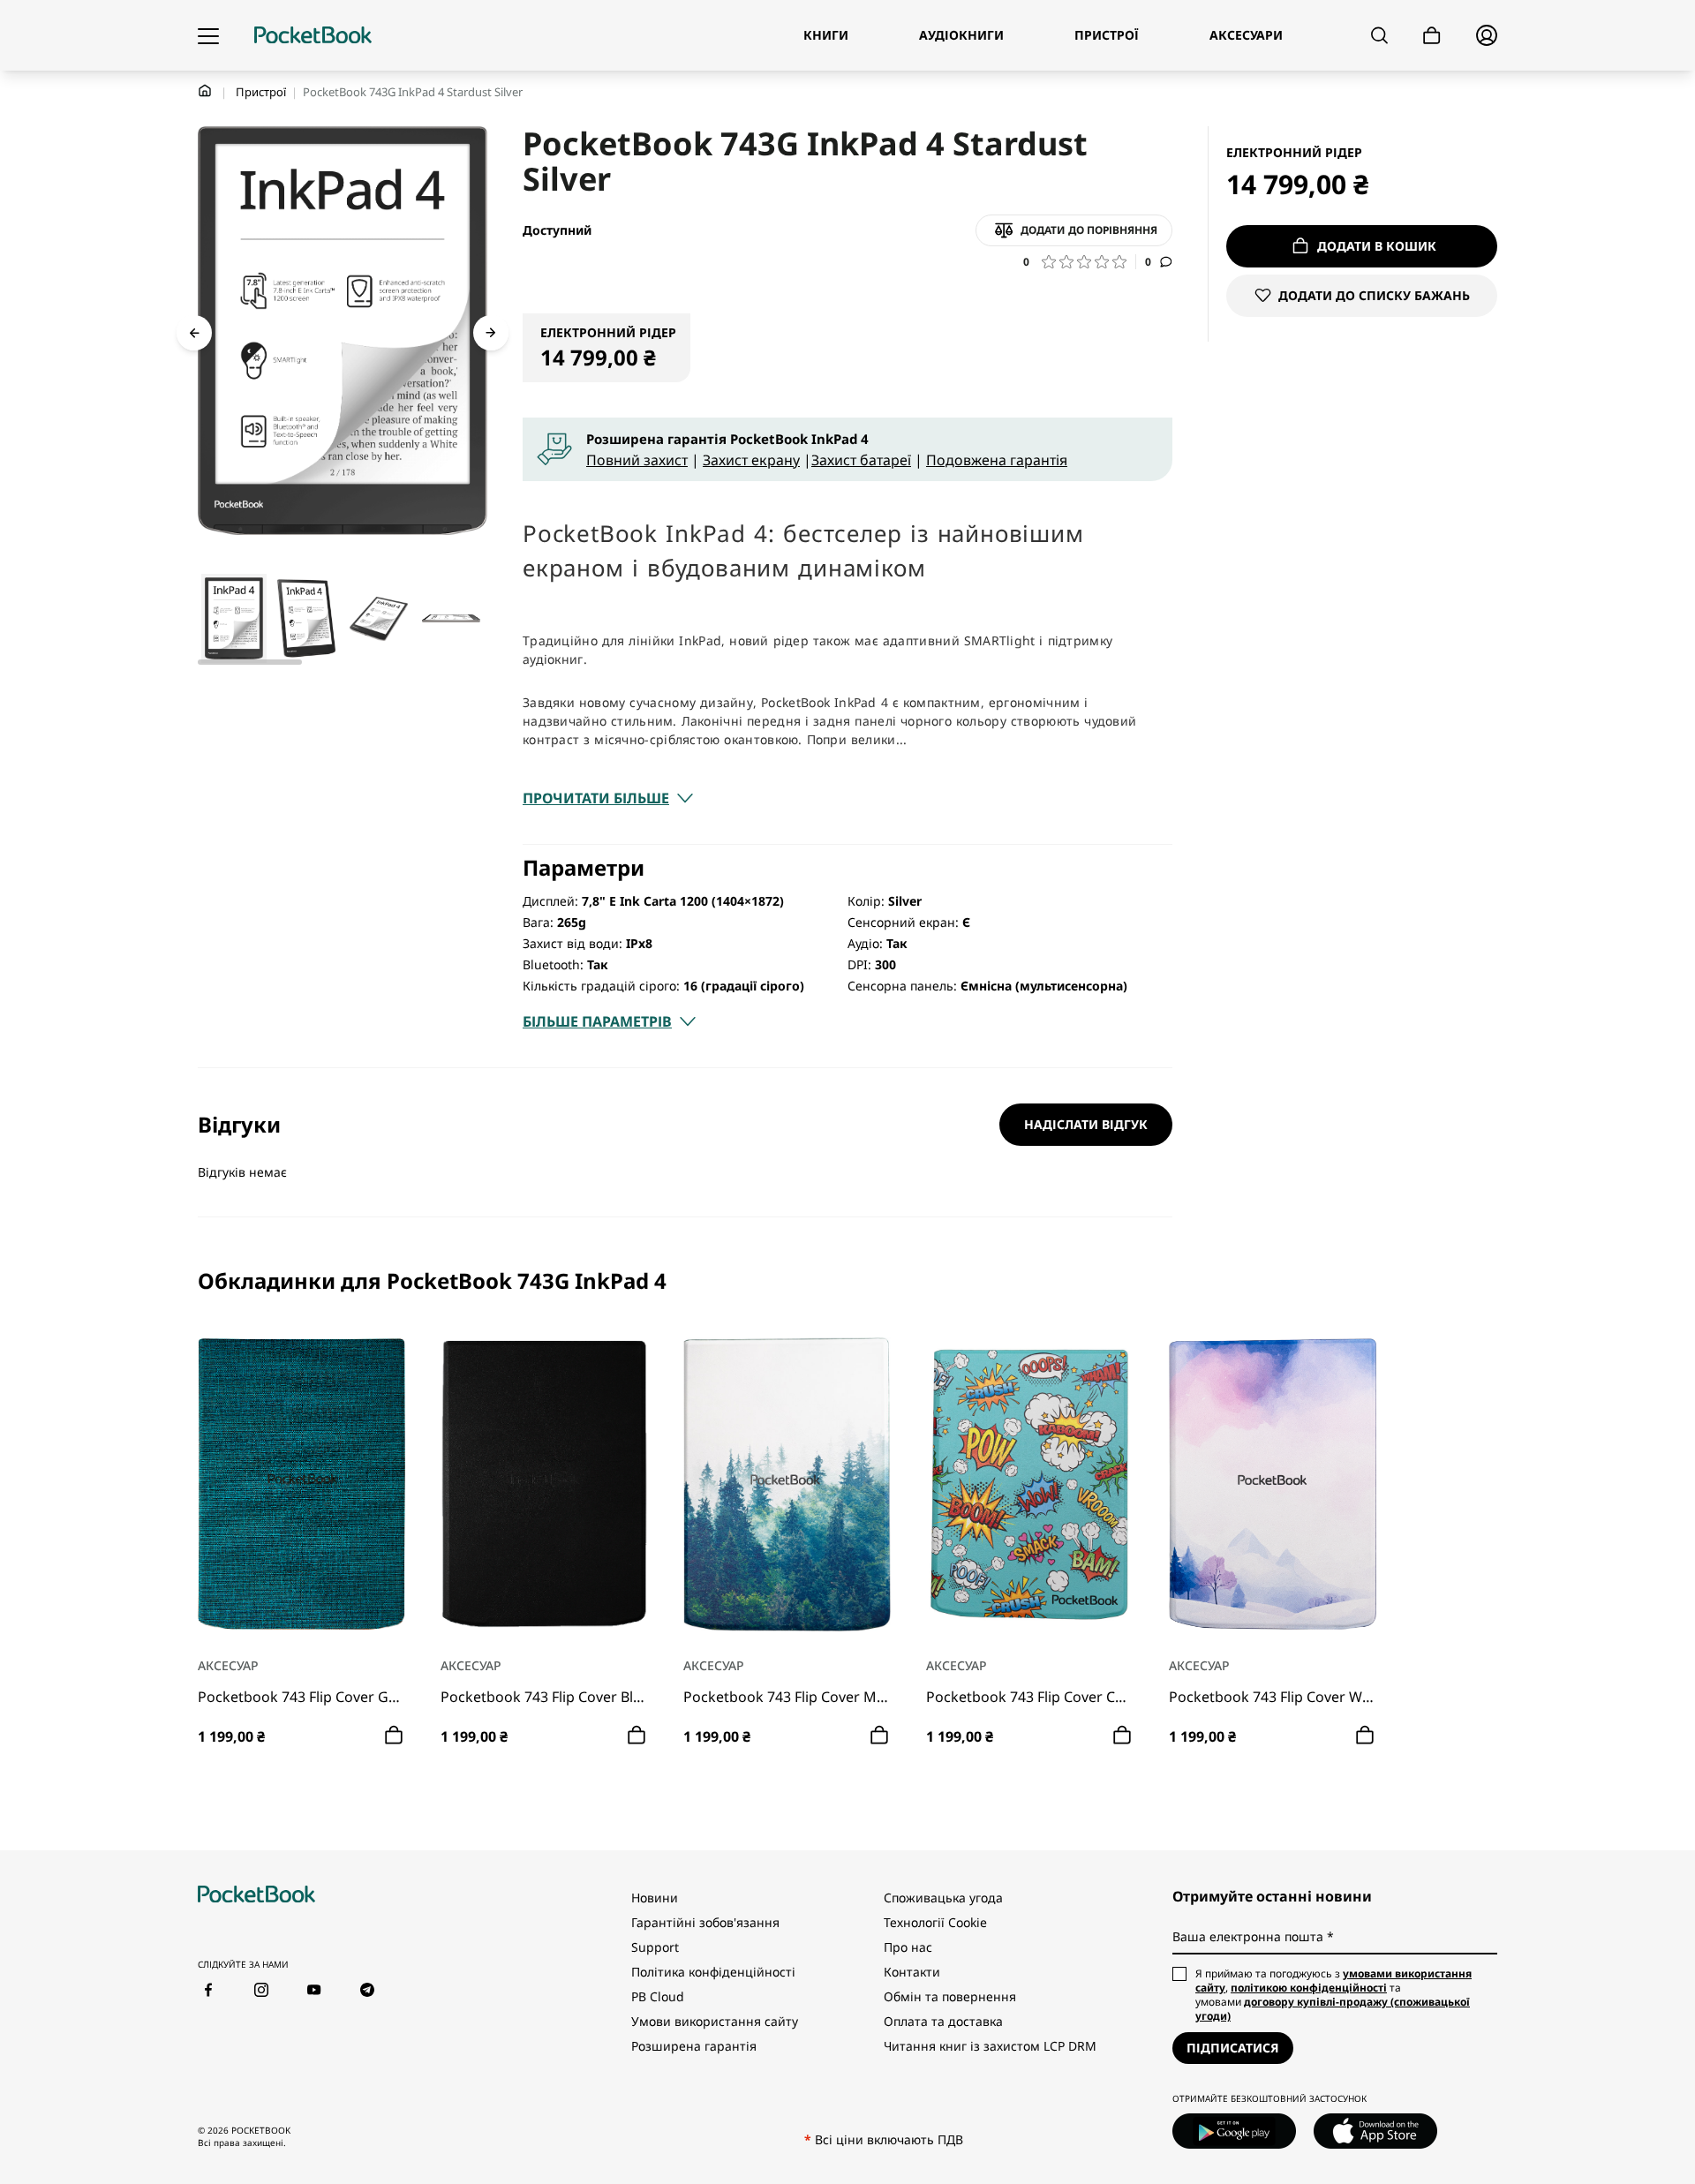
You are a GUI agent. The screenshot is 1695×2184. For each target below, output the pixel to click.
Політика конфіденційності (713, 1972)
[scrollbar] (250, 662)
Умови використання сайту (715, 2021)
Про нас (908, 1947)
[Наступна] (491, 333)
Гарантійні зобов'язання (705, 1922)
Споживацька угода (943, 1898)
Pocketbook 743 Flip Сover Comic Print (1030, 1697)
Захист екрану (751, 460)
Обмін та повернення (950, 1996)
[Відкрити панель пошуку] (1379, 35)
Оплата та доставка (943, 2021)
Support (655, 1947)
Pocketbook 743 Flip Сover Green (301, 1697)
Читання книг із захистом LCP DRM (990, 2046)
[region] (847, 1510)
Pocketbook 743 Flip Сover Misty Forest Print (787, 1697)
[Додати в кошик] (394, 1735)
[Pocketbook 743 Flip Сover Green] (301, 1484)
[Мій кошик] (1432, 36)
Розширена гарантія (694, 2046)
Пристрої (261, 92)
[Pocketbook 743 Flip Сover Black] (544, 1484)
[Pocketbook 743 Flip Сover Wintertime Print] (1273, 1484)
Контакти (912, 1972)
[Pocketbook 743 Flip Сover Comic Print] (1030, 1484)
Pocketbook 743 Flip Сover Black (544, 1697)
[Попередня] (194, 333)
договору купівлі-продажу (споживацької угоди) (1333, 2009)
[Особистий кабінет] (1487, 35)
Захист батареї (861, 460)
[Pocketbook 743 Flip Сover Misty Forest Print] (787, 1484)
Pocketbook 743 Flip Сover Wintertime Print (1273, 1697)
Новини (655, 1898)
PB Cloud (658, 1996)
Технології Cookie (935, 1922)
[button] (1080, 262)
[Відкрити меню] (208, 35)
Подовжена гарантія (997, 460)
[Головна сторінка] (313, 35)
